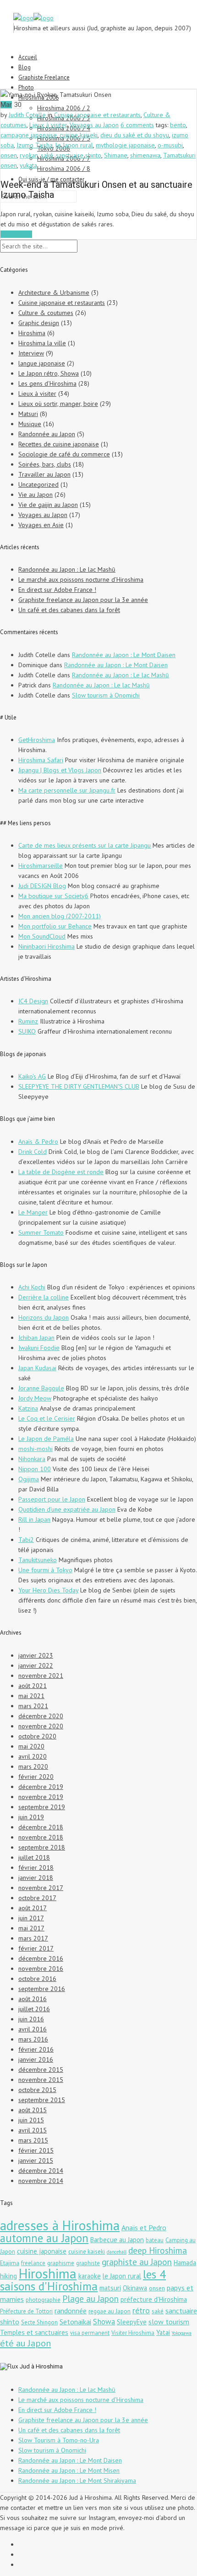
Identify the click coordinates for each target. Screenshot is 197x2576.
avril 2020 (33, 1756)
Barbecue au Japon (117, 2240)
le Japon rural (74, 145)
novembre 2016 (41, 1969)
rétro (141, 2310)
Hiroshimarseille (41, 866)
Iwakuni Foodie (39, 1348)
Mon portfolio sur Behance (55, 926)
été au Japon (25, 2343)
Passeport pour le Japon (52, 1499)
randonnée (71, 2311)
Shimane (116, 155)
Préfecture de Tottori (26, 2311)
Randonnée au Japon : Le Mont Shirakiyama (77, 2480)
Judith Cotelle (27, 115)
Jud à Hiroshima (41, 2366)
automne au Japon (44, 2238)
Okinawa (135, 2288)
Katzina (28, 1408)
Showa (104, 2322)
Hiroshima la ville (42, 343)
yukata (28, 165)
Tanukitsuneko (38, 1560)
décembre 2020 (41, 1716)
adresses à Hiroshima (60, 2225)
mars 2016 (33, 2039)
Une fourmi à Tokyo (45, 1570)
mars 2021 (33, 1706)
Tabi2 (26, 1540)
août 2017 (33, 1908)
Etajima (10, 2263)
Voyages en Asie (41, 525)
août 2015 (33, 2110)
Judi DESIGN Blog (42, 886)
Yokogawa (182, 2333)
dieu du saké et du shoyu (135, 135)
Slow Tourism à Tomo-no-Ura (59, 2440)
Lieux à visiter (48, 125)
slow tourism (169, 2322)
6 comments (137, 125)
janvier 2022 (36, 1665)
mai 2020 (31, 1746)
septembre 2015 (42, 2100)
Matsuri (28, 414)
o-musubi (170, 145)
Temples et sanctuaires (34, 2332)
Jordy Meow (35, 1398)
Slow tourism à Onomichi (106, 695)
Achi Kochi (32, 1287)
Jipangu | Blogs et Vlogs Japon (60, 770)
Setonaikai (75, 2322)
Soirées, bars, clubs (45, 464)
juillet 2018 (34, 1857)
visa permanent (90, 2333)
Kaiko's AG (32, 1076)
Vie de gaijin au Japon (48, 505)
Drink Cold (33, 1152)
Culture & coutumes (46, 313)
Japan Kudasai (37, 1368)
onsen (9, 155)
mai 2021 (31, 1696)
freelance (33, 2263)
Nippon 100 (35, 1469)
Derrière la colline (44, 1297)
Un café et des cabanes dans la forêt (69, 610)
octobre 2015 (37, 2090)
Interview (31, 353)
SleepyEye (132, 2322)
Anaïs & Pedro (38, 1142)
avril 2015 (33, 2130)
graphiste (88, 2263)
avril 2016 (33, 2029)
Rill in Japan (34, 1519)
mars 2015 (33, 2140)
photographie (43, 2300)
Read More (16, 234)
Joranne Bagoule (41, 1388)
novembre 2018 (41, 1837)
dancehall (117, 2252)
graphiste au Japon (137, 2262)
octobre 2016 (37, 1979)
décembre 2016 (41, 1958)
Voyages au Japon (94, 125)
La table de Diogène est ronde (61, 1172)
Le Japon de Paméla (46, 1439)
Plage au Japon (90, 2298)
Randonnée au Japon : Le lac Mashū (67, 569)
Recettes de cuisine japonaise (59, 444)
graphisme (61, 2263)
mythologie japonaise (125, 145)
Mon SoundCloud (42, 936)
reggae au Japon (109, 2311)
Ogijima (29, 1479)
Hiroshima (32, 333)
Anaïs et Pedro (144, 2227)
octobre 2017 (37, 1898)
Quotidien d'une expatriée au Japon (67, 1509)
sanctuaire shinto (79, 155)
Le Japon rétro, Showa (49, 373)
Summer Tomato (41, 1232)
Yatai (163, 2332)
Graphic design (39, 323)
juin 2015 (31, 2120)
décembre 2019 (41, 1787)
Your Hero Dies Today (48, 1590)
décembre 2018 (41, 1827)
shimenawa (145, 155)
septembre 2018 (42, 1847)
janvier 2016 (36, 2059)
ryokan (29, 155)
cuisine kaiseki (79, 135)
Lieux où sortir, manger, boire (58, 404)
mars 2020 (33, 1766)
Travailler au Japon (44, 474)
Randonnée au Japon (47, 434)
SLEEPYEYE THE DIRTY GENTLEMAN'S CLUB (79, 1086)
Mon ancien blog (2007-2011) (60, 916)
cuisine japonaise (42, 2251)
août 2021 (33, 1686)
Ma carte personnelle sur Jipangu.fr (67, 790)
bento (178, 125)
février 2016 (36, 2049)
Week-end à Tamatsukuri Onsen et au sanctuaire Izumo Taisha (96, 190)
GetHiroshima (37, 740)
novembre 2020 (41, 1726)
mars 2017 (33, 1938)
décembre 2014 (41, 2171)
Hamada (185, 2263)
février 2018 (36, 1867)
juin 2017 (31, 1918)
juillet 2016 (34, 2009)
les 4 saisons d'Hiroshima (83, 2280)
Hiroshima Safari (41, 760)
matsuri (110, 2288)
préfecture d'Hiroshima (154, 2299)
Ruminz (28, 1021)
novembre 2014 (41, 2181)
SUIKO (27, 1031)
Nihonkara (32, 1459)
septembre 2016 (42, 1989)
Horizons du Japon (44, 1317)
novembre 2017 (41, 1888)
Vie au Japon (36, 495)
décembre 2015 (41, 2070)
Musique (30, 424)
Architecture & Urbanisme (54, 292)
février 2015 (36, 2150)
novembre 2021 (41, 1676)
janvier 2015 (36, 2160)
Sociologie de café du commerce (64, 454)
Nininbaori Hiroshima (47, 946)
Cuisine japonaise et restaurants (97, 115)
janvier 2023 (36, 1655)
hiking (8, 2276)
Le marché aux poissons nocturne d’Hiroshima (81, 579)
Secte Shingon (39, 2322)
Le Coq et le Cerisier (47, 1418)
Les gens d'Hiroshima (47, 383)
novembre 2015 (41, 2080)
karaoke (90, 2276)
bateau (155, 2240)
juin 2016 (31, 2019)
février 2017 (36, 1948)
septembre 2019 (42, 1807)
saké (47, 155)
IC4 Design (33, 1001)
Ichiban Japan (36, 1338)
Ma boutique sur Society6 (53, 896)
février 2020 (36, 1777)
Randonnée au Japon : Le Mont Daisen (124, 655)
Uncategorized (38, 484)
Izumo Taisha (35, 145)
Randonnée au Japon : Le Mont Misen (69, 2470)
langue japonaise (42, 363)
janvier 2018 (36, 1878)
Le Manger (33, 1212)
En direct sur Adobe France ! (57, 590)
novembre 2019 (41, 1797)
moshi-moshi (36, 1449)
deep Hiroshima (158, 2250)
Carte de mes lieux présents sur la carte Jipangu (85, 845)
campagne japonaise (29, 135)
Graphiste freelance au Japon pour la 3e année (83, 600)
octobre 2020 (37, 1736)
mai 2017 (31, 1928)
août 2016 (33, 1999)
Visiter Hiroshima (133, 2333)
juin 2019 (31, 1817)
